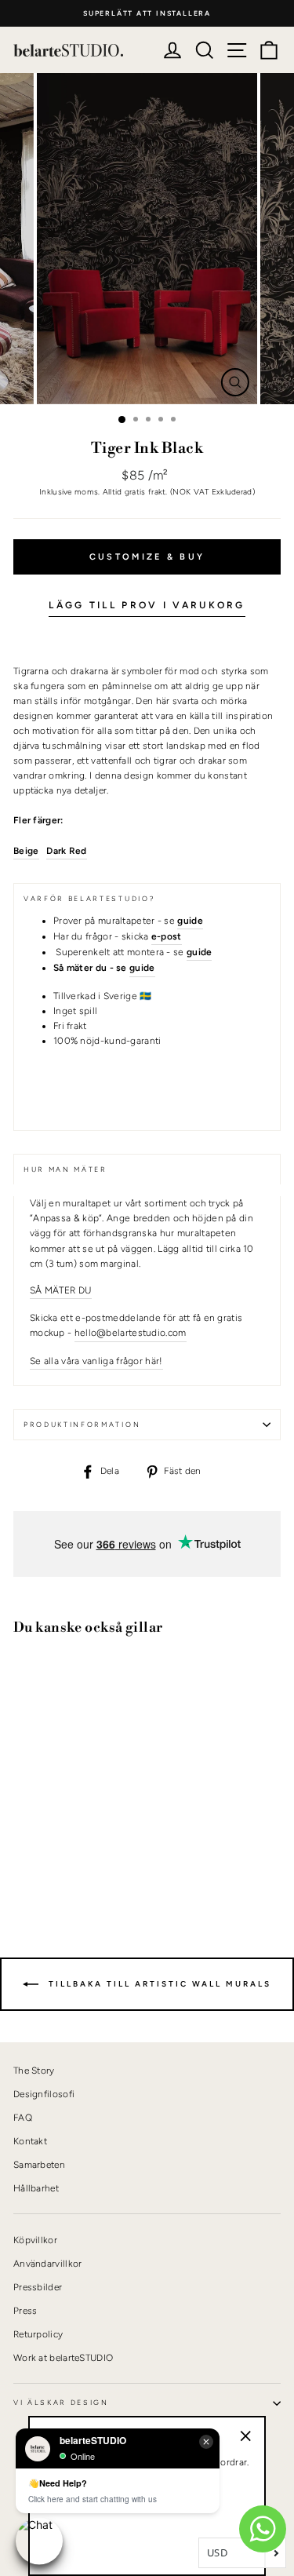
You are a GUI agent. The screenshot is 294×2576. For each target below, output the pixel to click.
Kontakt (30, 2141)
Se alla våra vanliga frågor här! (96, 1361)
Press (25, 2311)
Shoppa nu (54, 1853)
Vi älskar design (61, 2403)
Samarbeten (39, 2165)
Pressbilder (38, 2287)
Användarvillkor (47, 2264)
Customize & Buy (147, 557)
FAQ (23, 2118)
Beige (26, 851)
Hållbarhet (36, 2188)
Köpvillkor (35, 2240)
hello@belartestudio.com (131, 1333)
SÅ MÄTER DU (61, 1290)
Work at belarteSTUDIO (63, 2358)
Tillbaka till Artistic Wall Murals (158, 1984)
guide (142, 968)
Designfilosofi (44, 2094)
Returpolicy (38, 2334)
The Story (34, 2071)
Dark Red (66, 851)
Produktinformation (82, 1425)
